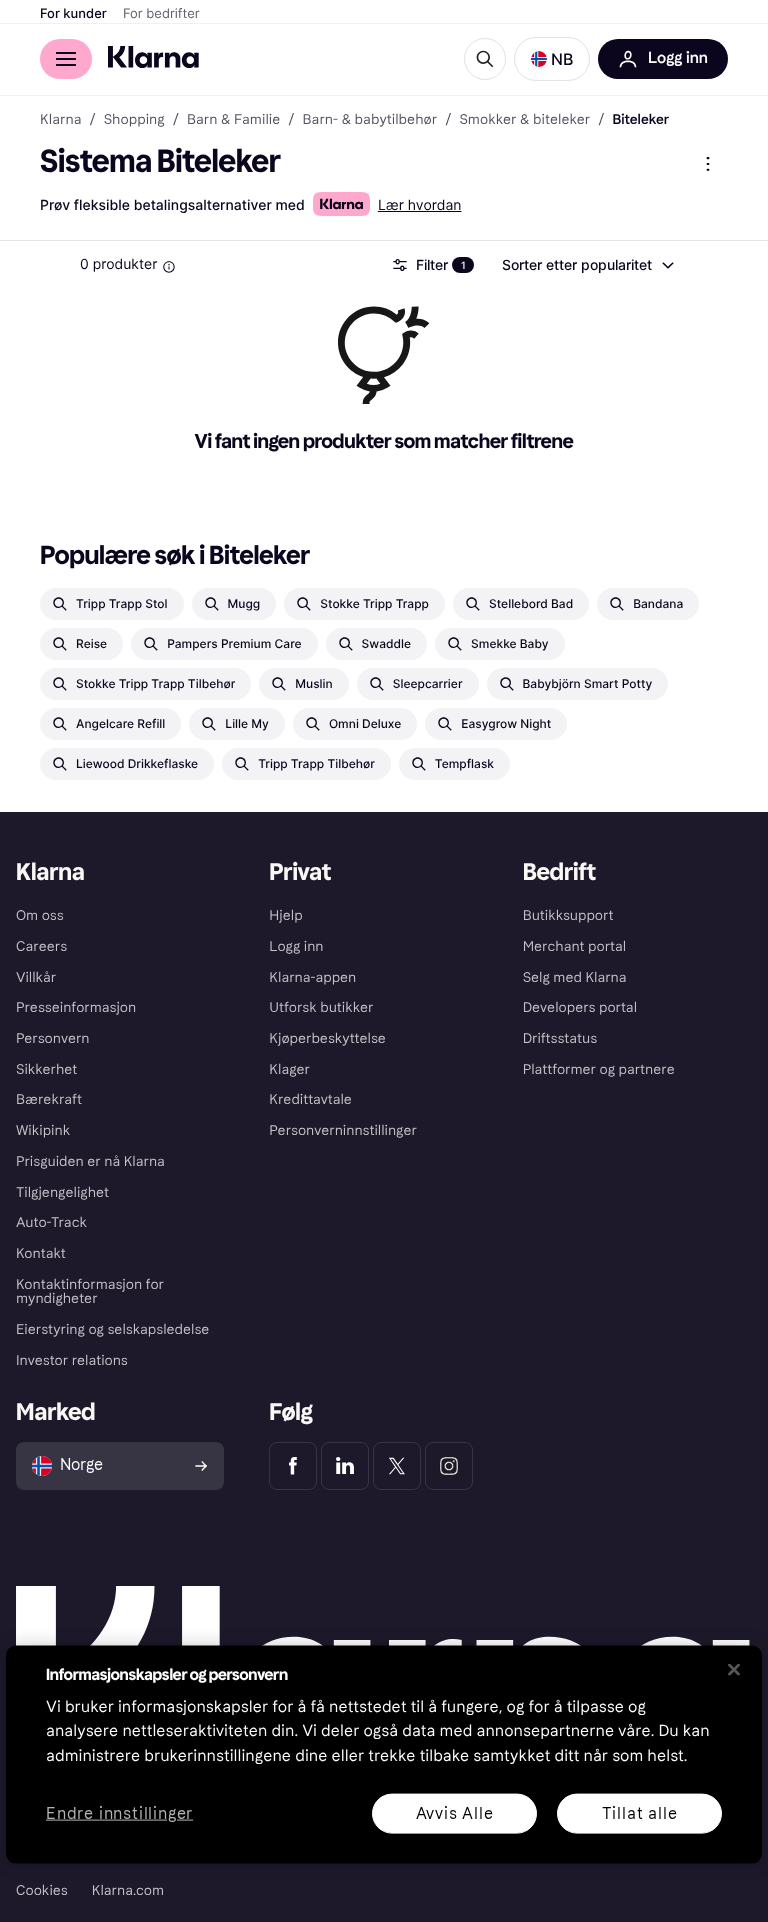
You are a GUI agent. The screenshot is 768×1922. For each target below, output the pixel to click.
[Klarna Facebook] (293, 1466)
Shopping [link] (134, 120)
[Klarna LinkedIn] (345, 1466)
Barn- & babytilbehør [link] (370, 120)
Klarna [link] (60, 120)
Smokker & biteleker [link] (524, 120)
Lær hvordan (420, 205)
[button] (552, 59)
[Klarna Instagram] (449, 1466)
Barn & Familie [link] (233, 120)
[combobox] (587, 265)
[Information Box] (169, 267)
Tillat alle (640, 1812)
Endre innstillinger (119, 1813)
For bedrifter (161, 14)
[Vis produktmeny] (708, 164)
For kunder (73, 14)
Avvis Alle (455, 1812)
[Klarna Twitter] (397, 1466)
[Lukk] (734, 1669)
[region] (384, 1754)
